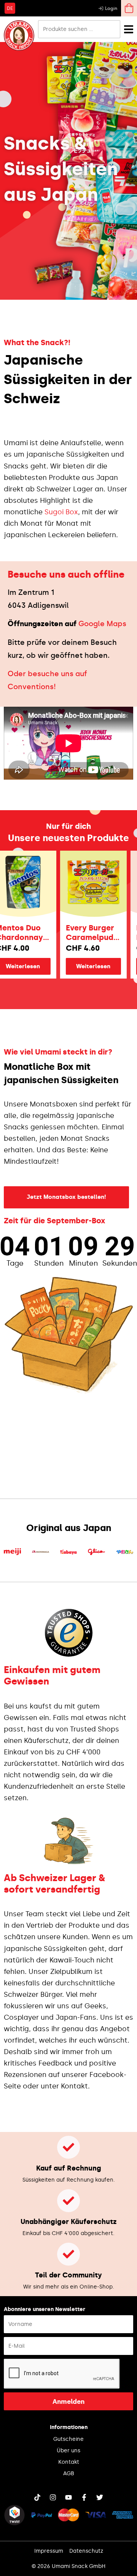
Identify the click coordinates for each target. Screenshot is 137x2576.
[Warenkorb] (129, 8)
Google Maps (102, 624)
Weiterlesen (83, 966)
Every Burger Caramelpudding (80, 933)
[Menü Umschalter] (129, 29)
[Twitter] (100, 2497)
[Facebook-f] (84, 2497)
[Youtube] (68, 2497)
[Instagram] (53, 2497)
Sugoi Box (61, 512)
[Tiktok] (37, 2497)
